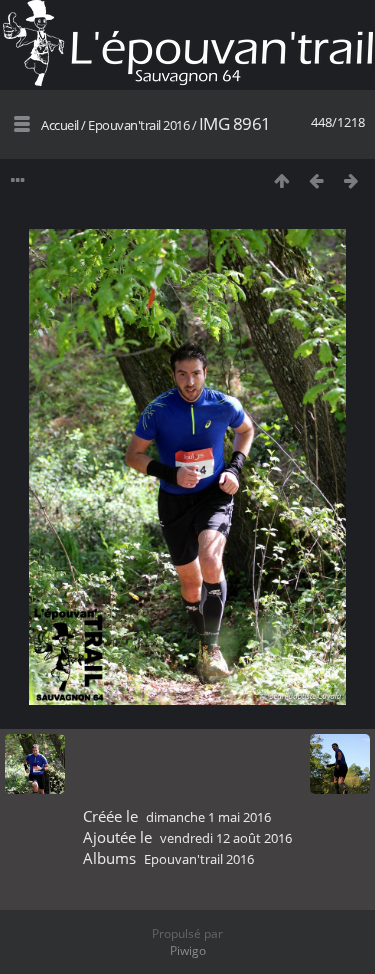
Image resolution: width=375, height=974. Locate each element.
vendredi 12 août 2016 (226, 838)
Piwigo (188, 950)
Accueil (60, 125)
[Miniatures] (281, 180)
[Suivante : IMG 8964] (351, 180)
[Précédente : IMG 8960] (316, 180)
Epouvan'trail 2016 (138, 125)
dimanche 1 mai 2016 (208, 817)
